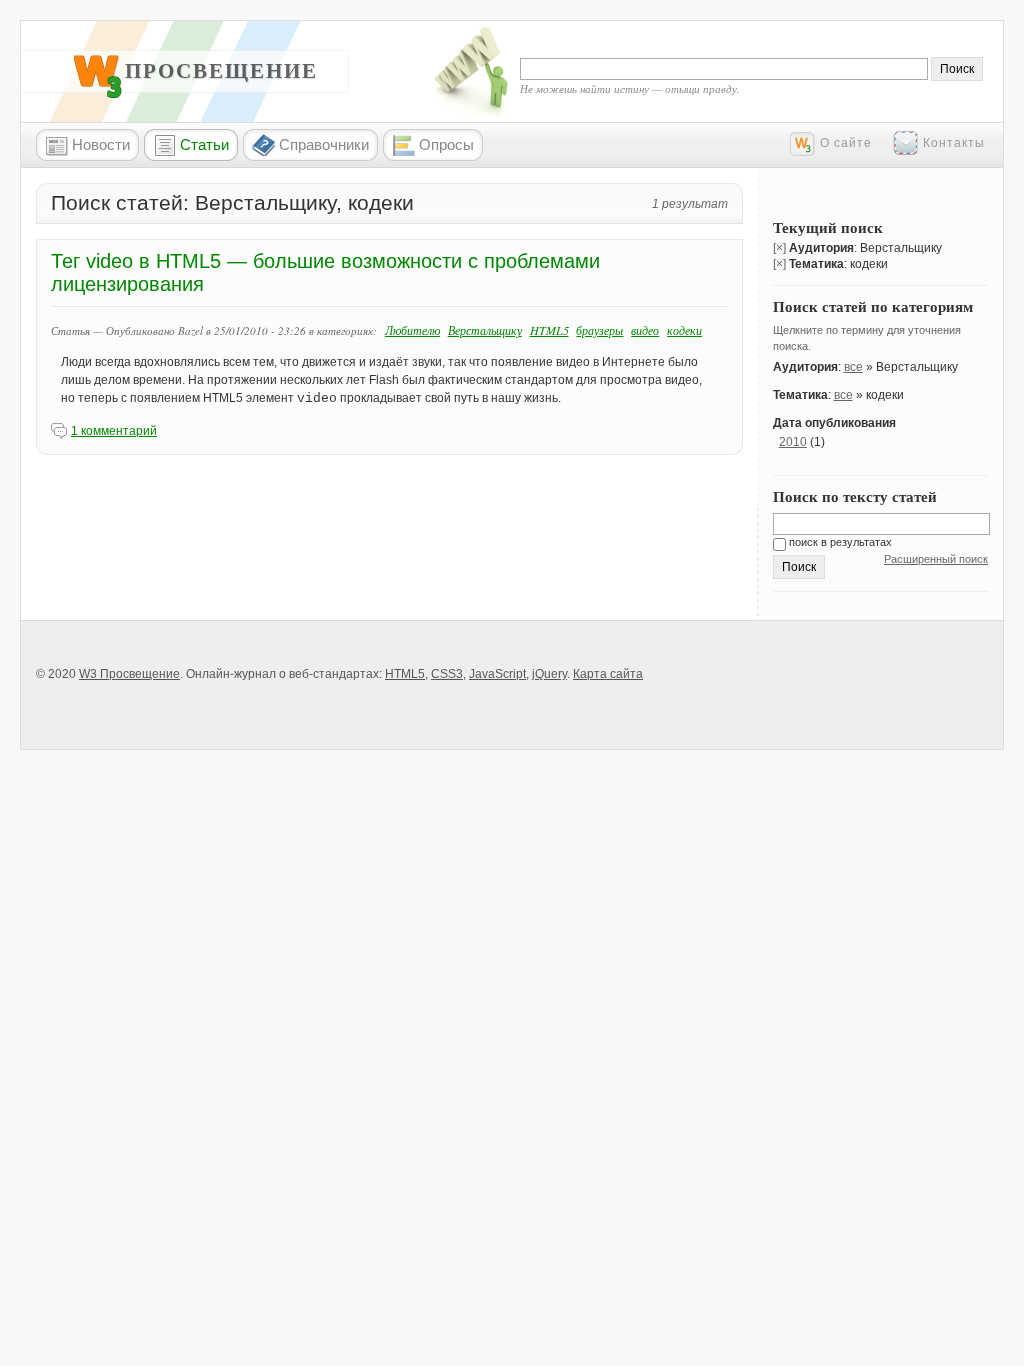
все (853, 367)
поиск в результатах (839, 542)
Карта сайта (608, 674)
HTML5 (549, 330)
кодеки (684, 330)
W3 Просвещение (200, 71)
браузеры (599, 330)
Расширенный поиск (936, 559)
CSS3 (447, 674)
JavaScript (497, 674)
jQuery (549, 674)
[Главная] (98, 94)
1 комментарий (114, 431)
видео (645, 330)
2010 (793, 442)
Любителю (412, 330)
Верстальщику (485, 330)
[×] (779, 248)
